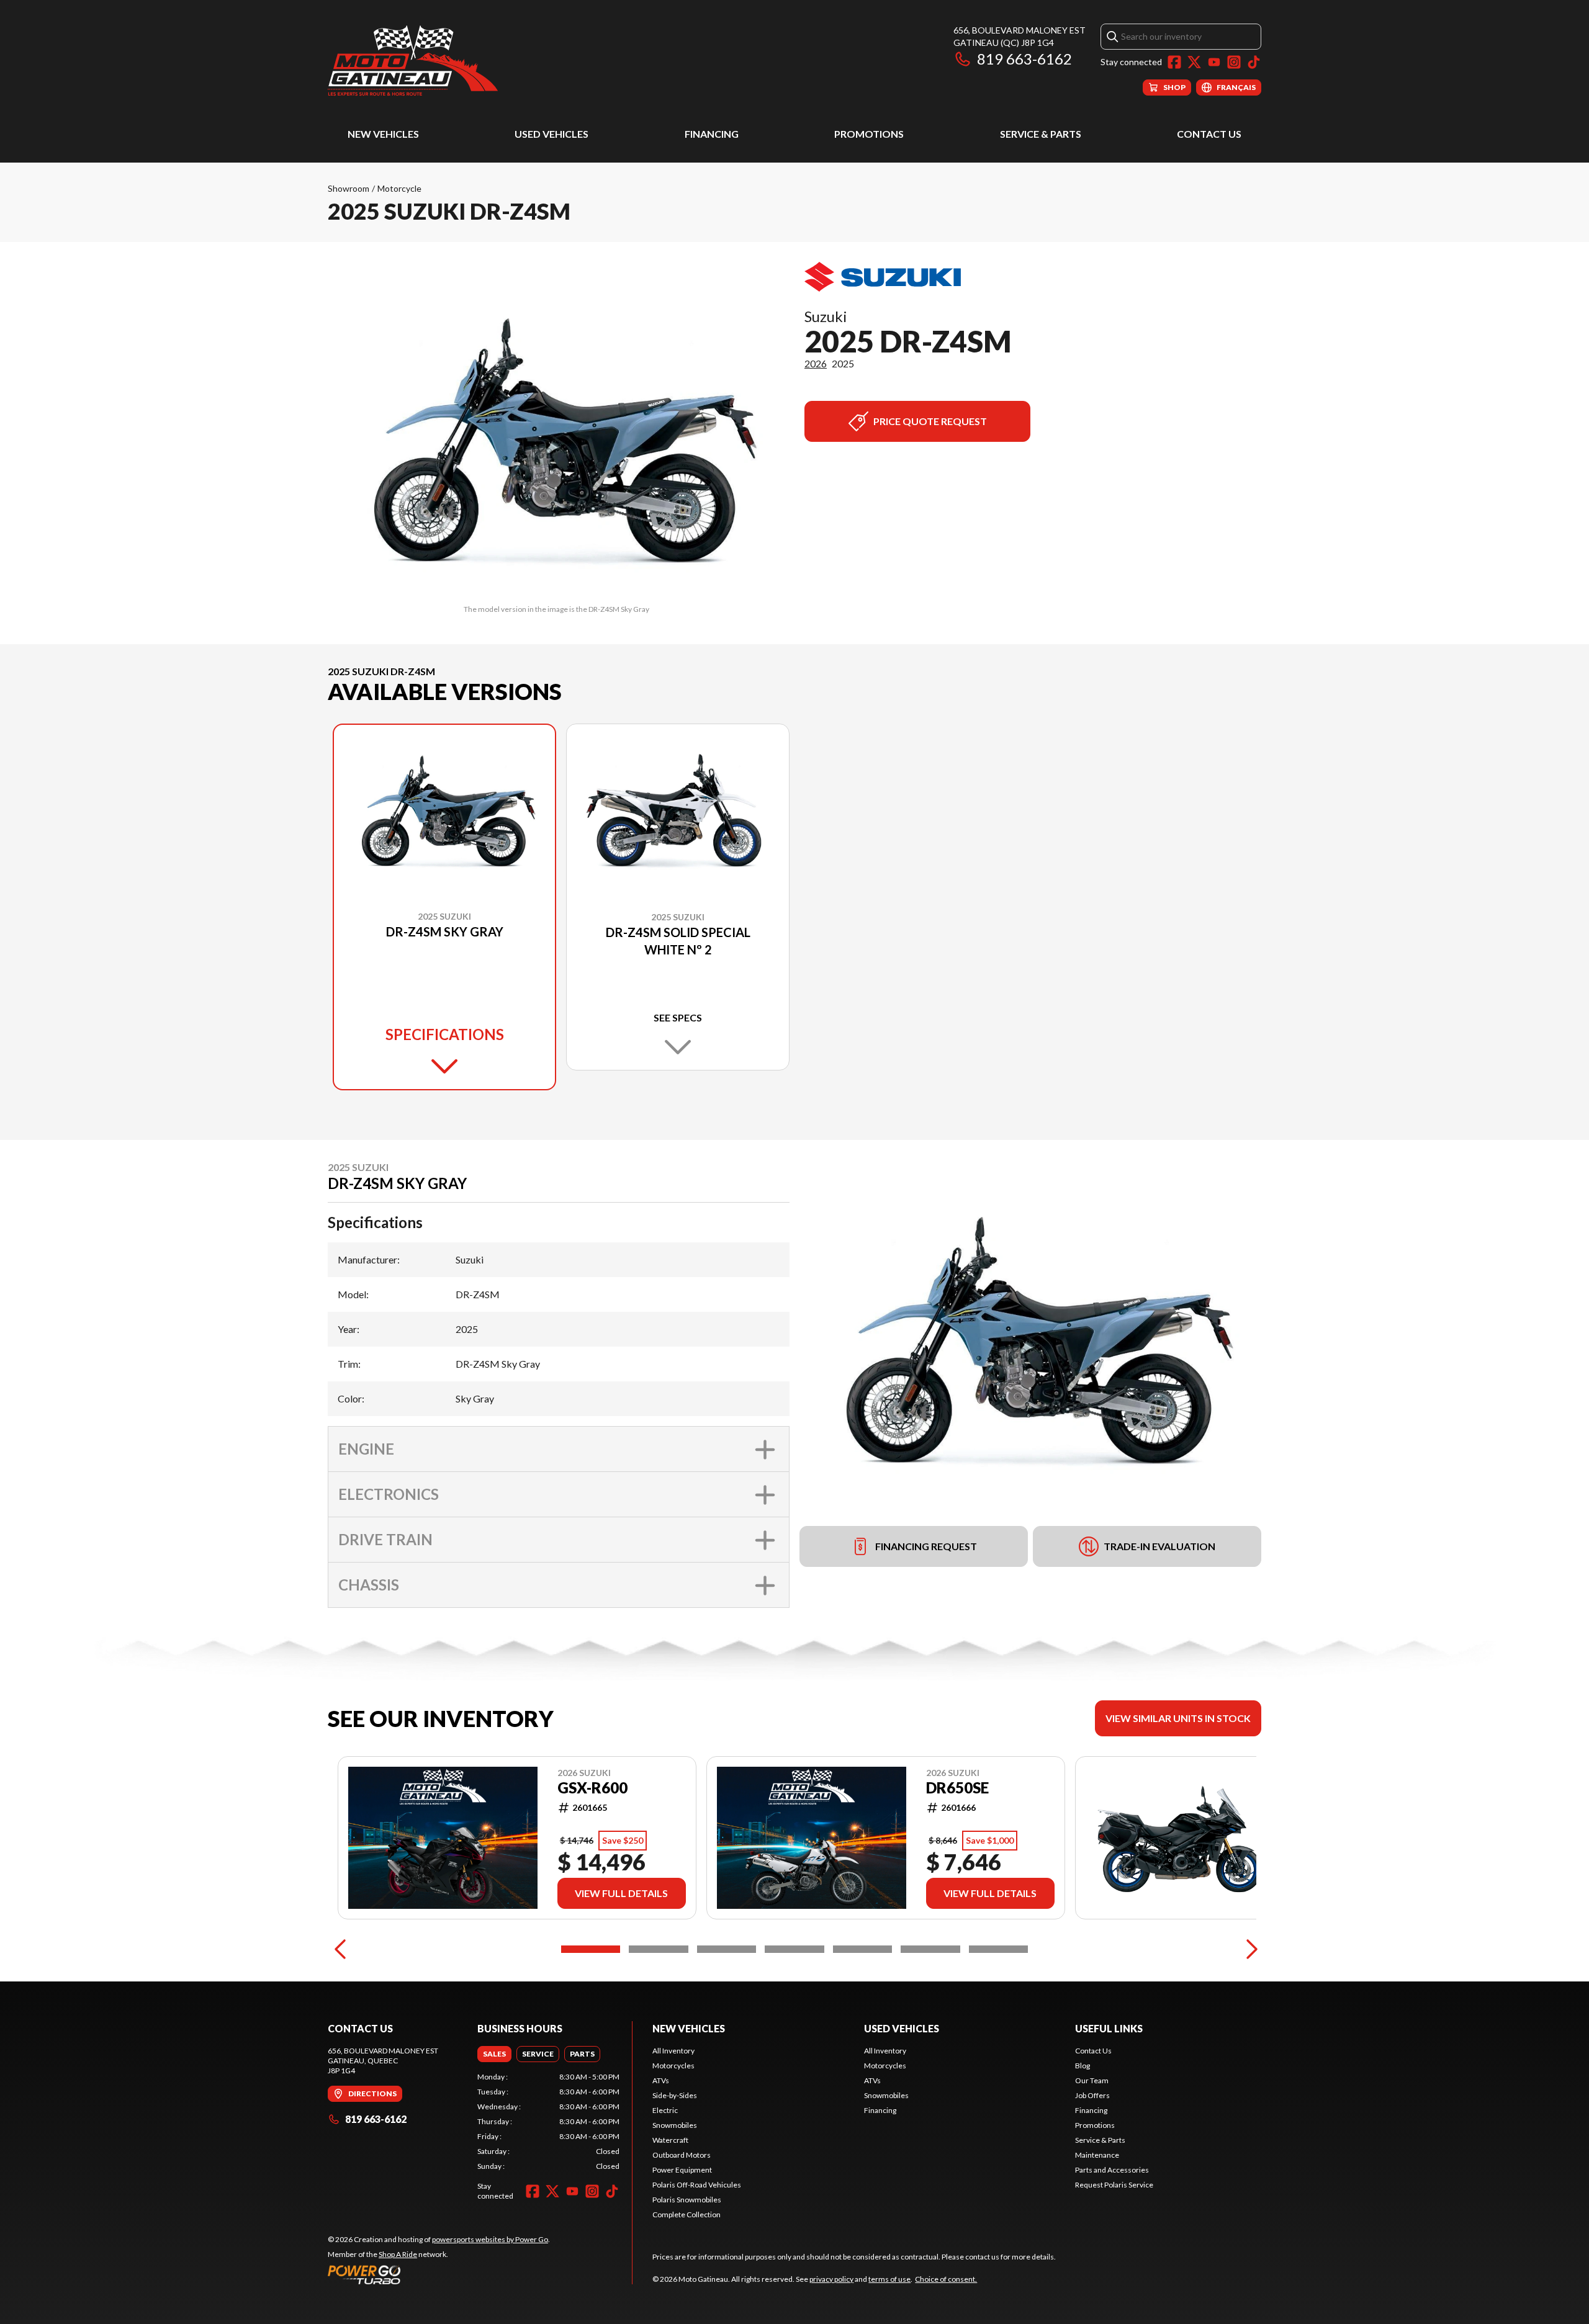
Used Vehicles (551, 134)
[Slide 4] (794, 1949)
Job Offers (1092, 2095)
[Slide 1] (591, 1949)
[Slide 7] (998, 1949)
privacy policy (831, 2279)
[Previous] (340, 1949)
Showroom (349, 188)
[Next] (1249, 1949)
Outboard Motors (682, 2155)
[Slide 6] (930, 1949)
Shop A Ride (398, 2254)
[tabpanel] (548, 2122)
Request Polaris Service (1114, 2185)
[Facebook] (1174, 62)
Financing (712, 134)
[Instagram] (1234, 62)
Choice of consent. (946, 2279)
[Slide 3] (727, 1949)
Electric (665, 2110)
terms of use (889, 2279)
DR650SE (957, 1788)
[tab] (494, 2054)
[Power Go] (439, 2274)
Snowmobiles (675, 2125)
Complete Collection (686, 2214)
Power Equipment (682, 2170)
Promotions (869, 134)
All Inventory (673, 2051)
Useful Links (1109, 2028)
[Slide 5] (862, 1949)
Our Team (1092, 2080)
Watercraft (670, 2140)
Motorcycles (673, 2066)
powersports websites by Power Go (490, 2239)
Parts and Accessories (1112, 2170)
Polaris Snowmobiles (687, 2200)
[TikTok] (1254, 62)
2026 (816, 363)
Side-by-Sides (675, 2095)
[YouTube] (1214, 62)
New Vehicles (383, 134)
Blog (1083, 2066)
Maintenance (1097, 2155)
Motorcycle (399, 188)
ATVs (661, 2080)
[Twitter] (1194, 62)
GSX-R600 (592, 1788)
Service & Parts (1041, 134)
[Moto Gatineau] (413, 60)
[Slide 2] (658, 1949)
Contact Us (1209, 134)
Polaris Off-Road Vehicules (697, 2185)
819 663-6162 (1024, 59)
